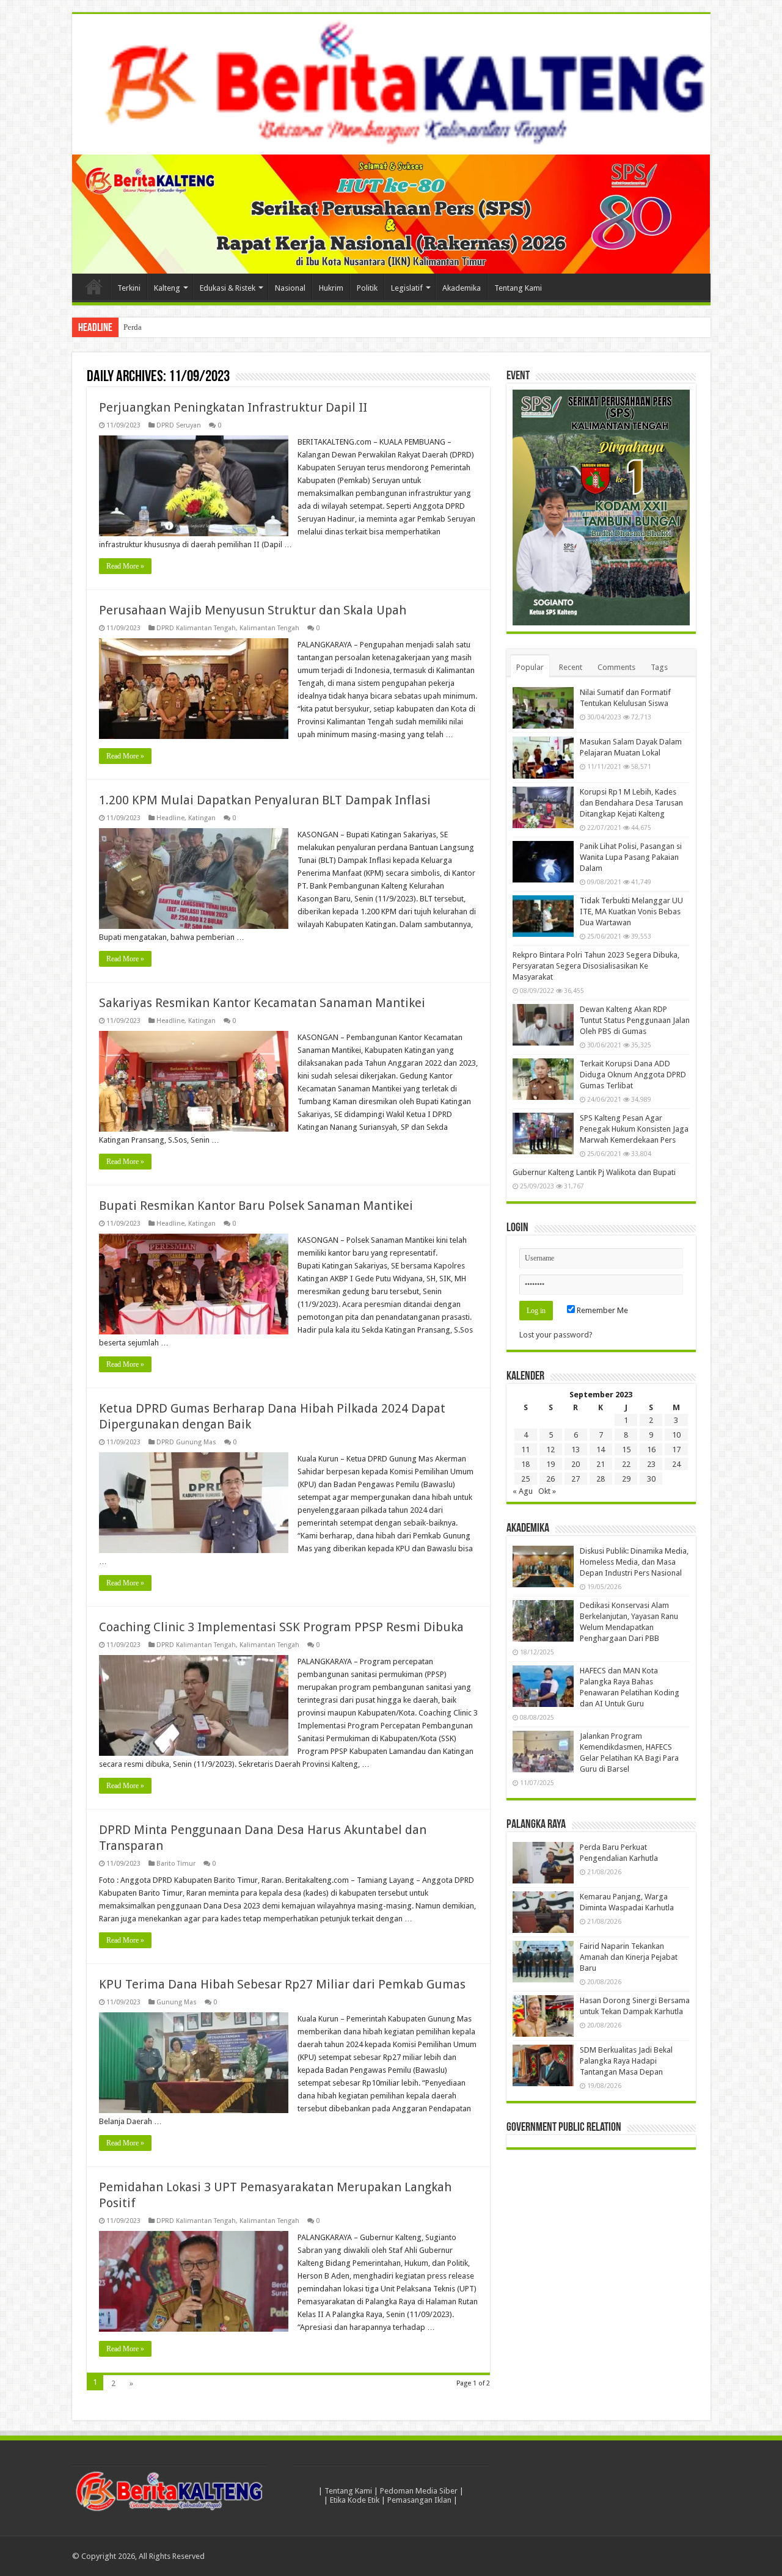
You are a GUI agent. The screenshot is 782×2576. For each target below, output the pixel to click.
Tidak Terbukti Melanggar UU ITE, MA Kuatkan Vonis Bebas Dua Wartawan (631, 911)
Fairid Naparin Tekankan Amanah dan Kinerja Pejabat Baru (629, 1957)
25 (525, 1479)
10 (676, 1435)
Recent (571, 667)
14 (601, 1450)
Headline (170, 818)
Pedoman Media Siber (419, 2491)
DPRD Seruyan (179, 425)
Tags (659, 667)
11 (525, 1450)
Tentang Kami (518, 288)
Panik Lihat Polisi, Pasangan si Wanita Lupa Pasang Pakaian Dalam (631, 857)
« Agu (523, 1491)
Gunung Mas (177, 2002)
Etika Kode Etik (355, 2500)
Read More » (125, 566)
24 (676, 1464)
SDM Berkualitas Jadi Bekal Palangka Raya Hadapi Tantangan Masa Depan (626, 2061)
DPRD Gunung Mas (186, 1442)
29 (626, 1479)
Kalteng (167, 288)
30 (651, 1479)
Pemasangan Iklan (419, 2500)
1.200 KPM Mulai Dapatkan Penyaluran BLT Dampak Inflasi (265, 800)
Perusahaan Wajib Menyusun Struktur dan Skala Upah (253, 610)
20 (576, 1464)
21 (601, 1464)
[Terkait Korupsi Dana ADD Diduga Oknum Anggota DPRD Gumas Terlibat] (543, 1079)
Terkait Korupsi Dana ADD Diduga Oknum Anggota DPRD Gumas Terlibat (633, 1075)
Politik (367, 288)
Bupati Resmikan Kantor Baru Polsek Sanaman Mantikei (256, 1206)
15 (626, 1450)
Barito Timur (176, 1864)
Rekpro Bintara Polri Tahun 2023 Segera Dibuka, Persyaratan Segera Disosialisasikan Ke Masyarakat (596, 966)
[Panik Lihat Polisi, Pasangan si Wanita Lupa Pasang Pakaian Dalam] (543, 862)
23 (651, 1464)
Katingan (202, 818)
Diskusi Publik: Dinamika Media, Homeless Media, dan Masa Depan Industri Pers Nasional (634, 1562)
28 (601, 1479)
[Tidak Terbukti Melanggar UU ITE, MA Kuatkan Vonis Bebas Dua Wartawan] (543, 916)
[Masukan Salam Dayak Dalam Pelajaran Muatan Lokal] (543, 757)
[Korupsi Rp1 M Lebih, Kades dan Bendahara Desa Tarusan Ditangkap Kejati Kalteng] (543, 807)
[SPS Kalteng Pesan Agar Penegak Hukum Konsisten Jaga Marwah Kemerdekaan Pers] (543, 1133)
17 (676, 1450)
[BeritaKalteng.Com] (391, 84)
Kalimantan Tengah (269, 628)
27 (576, 1479)
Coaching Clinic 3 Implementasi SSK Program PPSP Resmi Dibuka (281, 1627)
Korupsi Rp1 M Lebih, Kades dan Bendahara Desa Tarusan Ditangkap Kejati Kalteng (631, 803)
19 (550, 1464)
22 (626, 1464)
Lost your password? (556, 1335)
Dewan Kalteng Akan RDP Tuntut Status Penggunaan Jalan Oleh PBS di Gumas (635, 1020)
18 (525, 1464)
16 (651, 1450)
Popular (530, 667)
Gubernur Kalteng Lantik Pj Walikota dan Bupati (594, 1172)
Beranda (94, 286)
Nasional (290, 288)
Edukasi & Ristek (228, 288)
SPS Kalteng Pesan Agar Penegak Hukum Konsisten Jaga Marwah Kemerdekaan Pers (634, 1129)
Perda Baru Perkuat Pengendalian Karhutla (194, 327)
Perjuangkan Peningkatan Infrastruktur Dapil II (233, 407)
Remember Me (601, 1310)
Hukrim (331, 288)
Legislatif (407, 288)
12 (550, 1450)
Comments (616, 667)
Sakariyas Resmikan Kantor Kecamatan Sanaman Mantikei (262, 1003)
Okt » (547, 1491)
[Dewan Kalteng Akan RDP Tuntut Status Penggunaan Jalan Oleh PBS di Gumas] (543, 1025)
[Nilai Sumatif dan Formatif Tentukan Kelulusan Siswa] (543, 708)
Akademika (462, 288)
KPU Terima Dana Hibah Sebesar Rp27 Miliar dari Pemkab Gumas (282, 1984)
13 (576, 1450)
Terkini (129, 288)
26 (550, 1479)
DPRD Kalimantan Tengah (196, 628)
